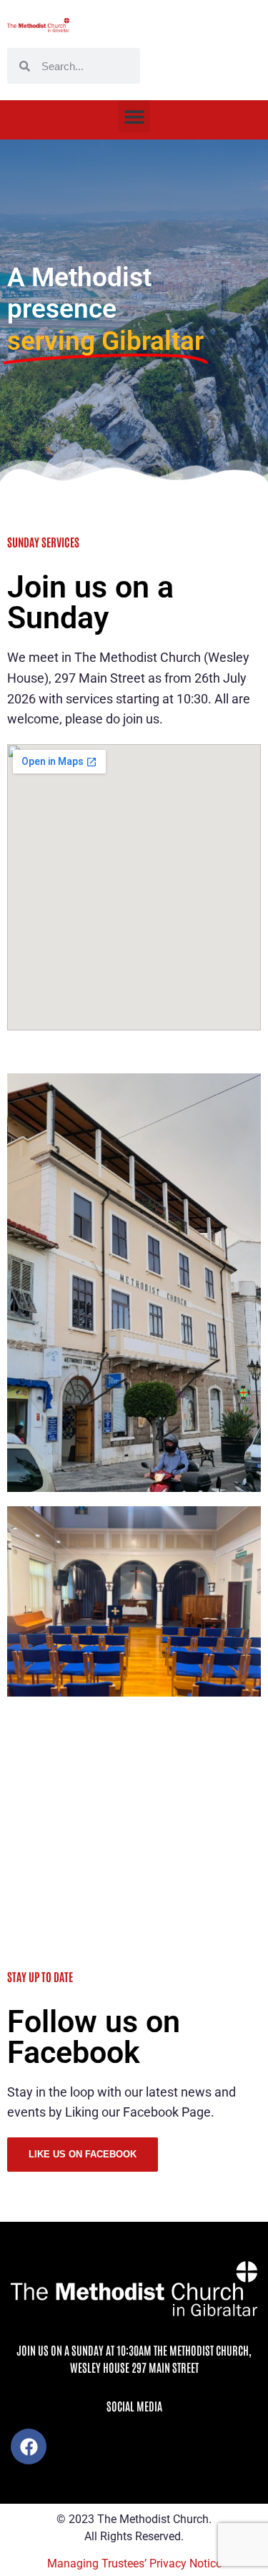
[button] (134, 116)
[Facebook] (29, 2446)
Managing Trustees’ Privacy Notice (134, 2563)
